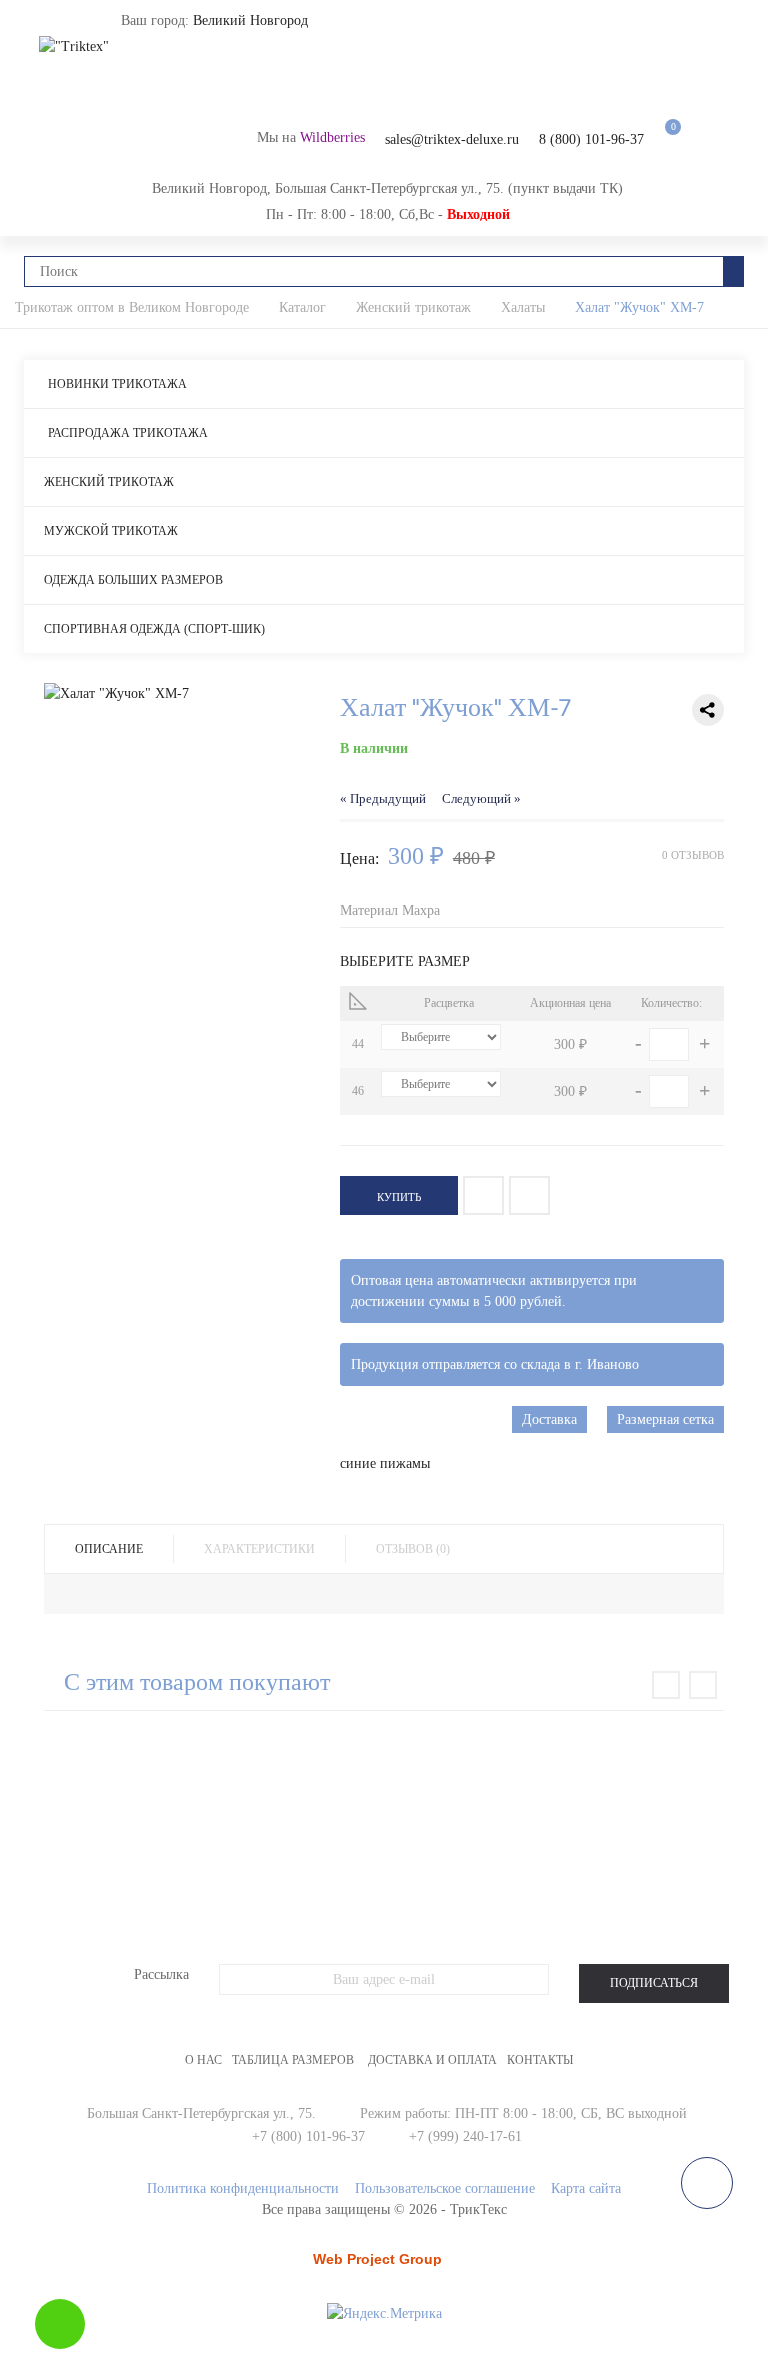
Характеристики (259, 1549)
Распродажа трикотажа (128, 433)
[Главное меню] (49, 25)
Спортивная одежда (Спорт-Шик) (154, 629)
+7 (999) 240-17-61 (465, 2136)
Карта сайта (586, 2188)
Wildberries (332, 137)
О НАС (203, 2060)
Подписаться (654, 1983)
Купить (399, 1197)
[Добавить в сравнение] (529, 1195)
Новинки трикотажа (117, 384)
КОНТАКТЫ (540, 2060)
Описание (109, 1549)
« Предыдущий (383, 799)
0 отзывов (693, 855)
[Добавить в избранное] (483, 1195)
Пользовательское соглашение (445, 2188)
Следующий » (481, 799)
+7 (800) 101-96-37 (308, 2136)
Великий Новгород (250, 20)
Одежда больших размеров (133, 580)
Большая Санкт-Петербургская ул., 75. (201, 2113)
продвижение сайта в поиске (383, 2265)
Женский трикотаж (109, 482)
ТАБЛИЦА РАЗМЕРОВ (293, 2060)
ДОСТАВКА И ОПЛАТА (432, 2060)
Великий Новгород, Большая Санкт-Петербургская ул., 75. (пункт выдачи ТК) (387, 188)
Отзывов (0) (413, 1549)
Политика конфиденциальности (243, 2188)
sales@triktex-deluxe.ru (452, 139)
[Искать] (734, 271)
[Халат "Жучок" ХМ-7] (177, 693)
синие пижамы (385, 1463)
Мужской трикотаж (111, 531)
